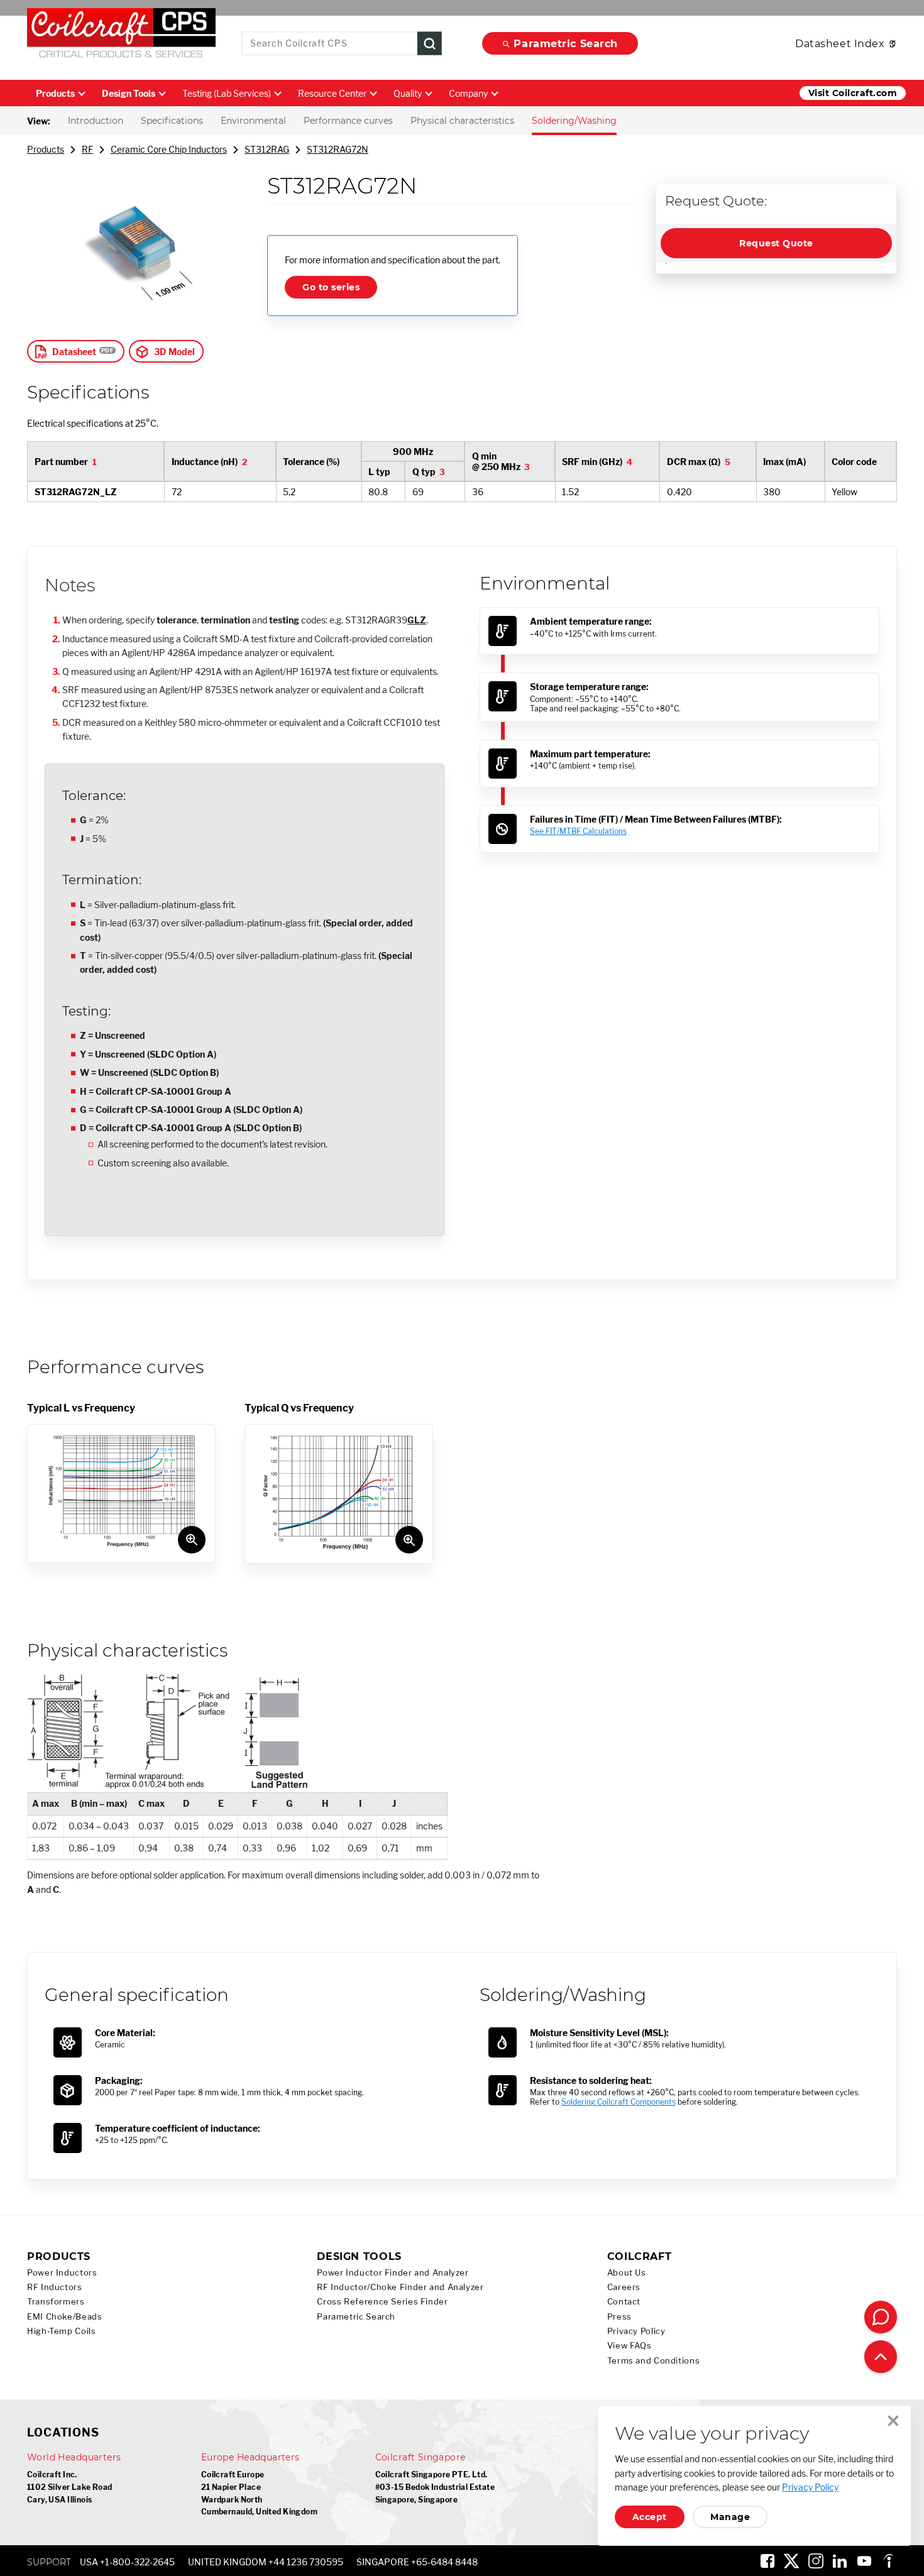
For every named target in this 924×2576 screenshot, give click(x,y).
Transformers (56, 2302)
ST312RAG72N (338, 149)
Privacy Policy (636, 2331)
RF (87, 149)
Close (893, 2421)
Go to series (331, 287)
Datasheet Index (840, 44)
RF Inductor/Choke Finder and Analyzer (400, 2287)
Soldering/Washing (574, 121)
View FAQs (630, 2346)
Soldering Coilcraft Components (619, 2102)
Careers (624, 2287)
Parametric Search (566, 44)
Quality (408, 93)
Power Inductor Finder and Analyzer (393, 2273)
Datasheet (74, 352)
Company (468, 93)
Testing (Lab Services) (227, 93)
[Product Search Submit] (430, 44)
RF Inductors (55, 2287)
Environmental (253, 121)
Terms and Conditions (654, 2361)
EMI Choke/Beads (64, 2317)
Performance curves (348, 121)
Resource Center (332, 93)
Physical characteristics (462, 121)
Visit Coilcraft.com (853, 93)
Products (55, 93)
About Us (627, 2273)
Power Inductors (62, 2273)
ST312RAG (267, 149)
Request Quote (776, 243)
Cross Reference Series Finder (382, 2302)
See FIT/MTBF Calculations (578, 831)
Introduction (96, 121)
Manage (730, 2517)
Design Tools (129, 93)
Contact (624, 2302)
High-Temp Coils (61, 2331)
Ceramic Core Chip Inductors (169, 149)
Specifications (172, 121)
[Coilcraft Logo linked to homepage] (121, 36)
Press (619, 2317)
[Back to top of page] (881, 2357)
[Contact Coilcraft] (881, 2317)
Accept (650, 2517)
